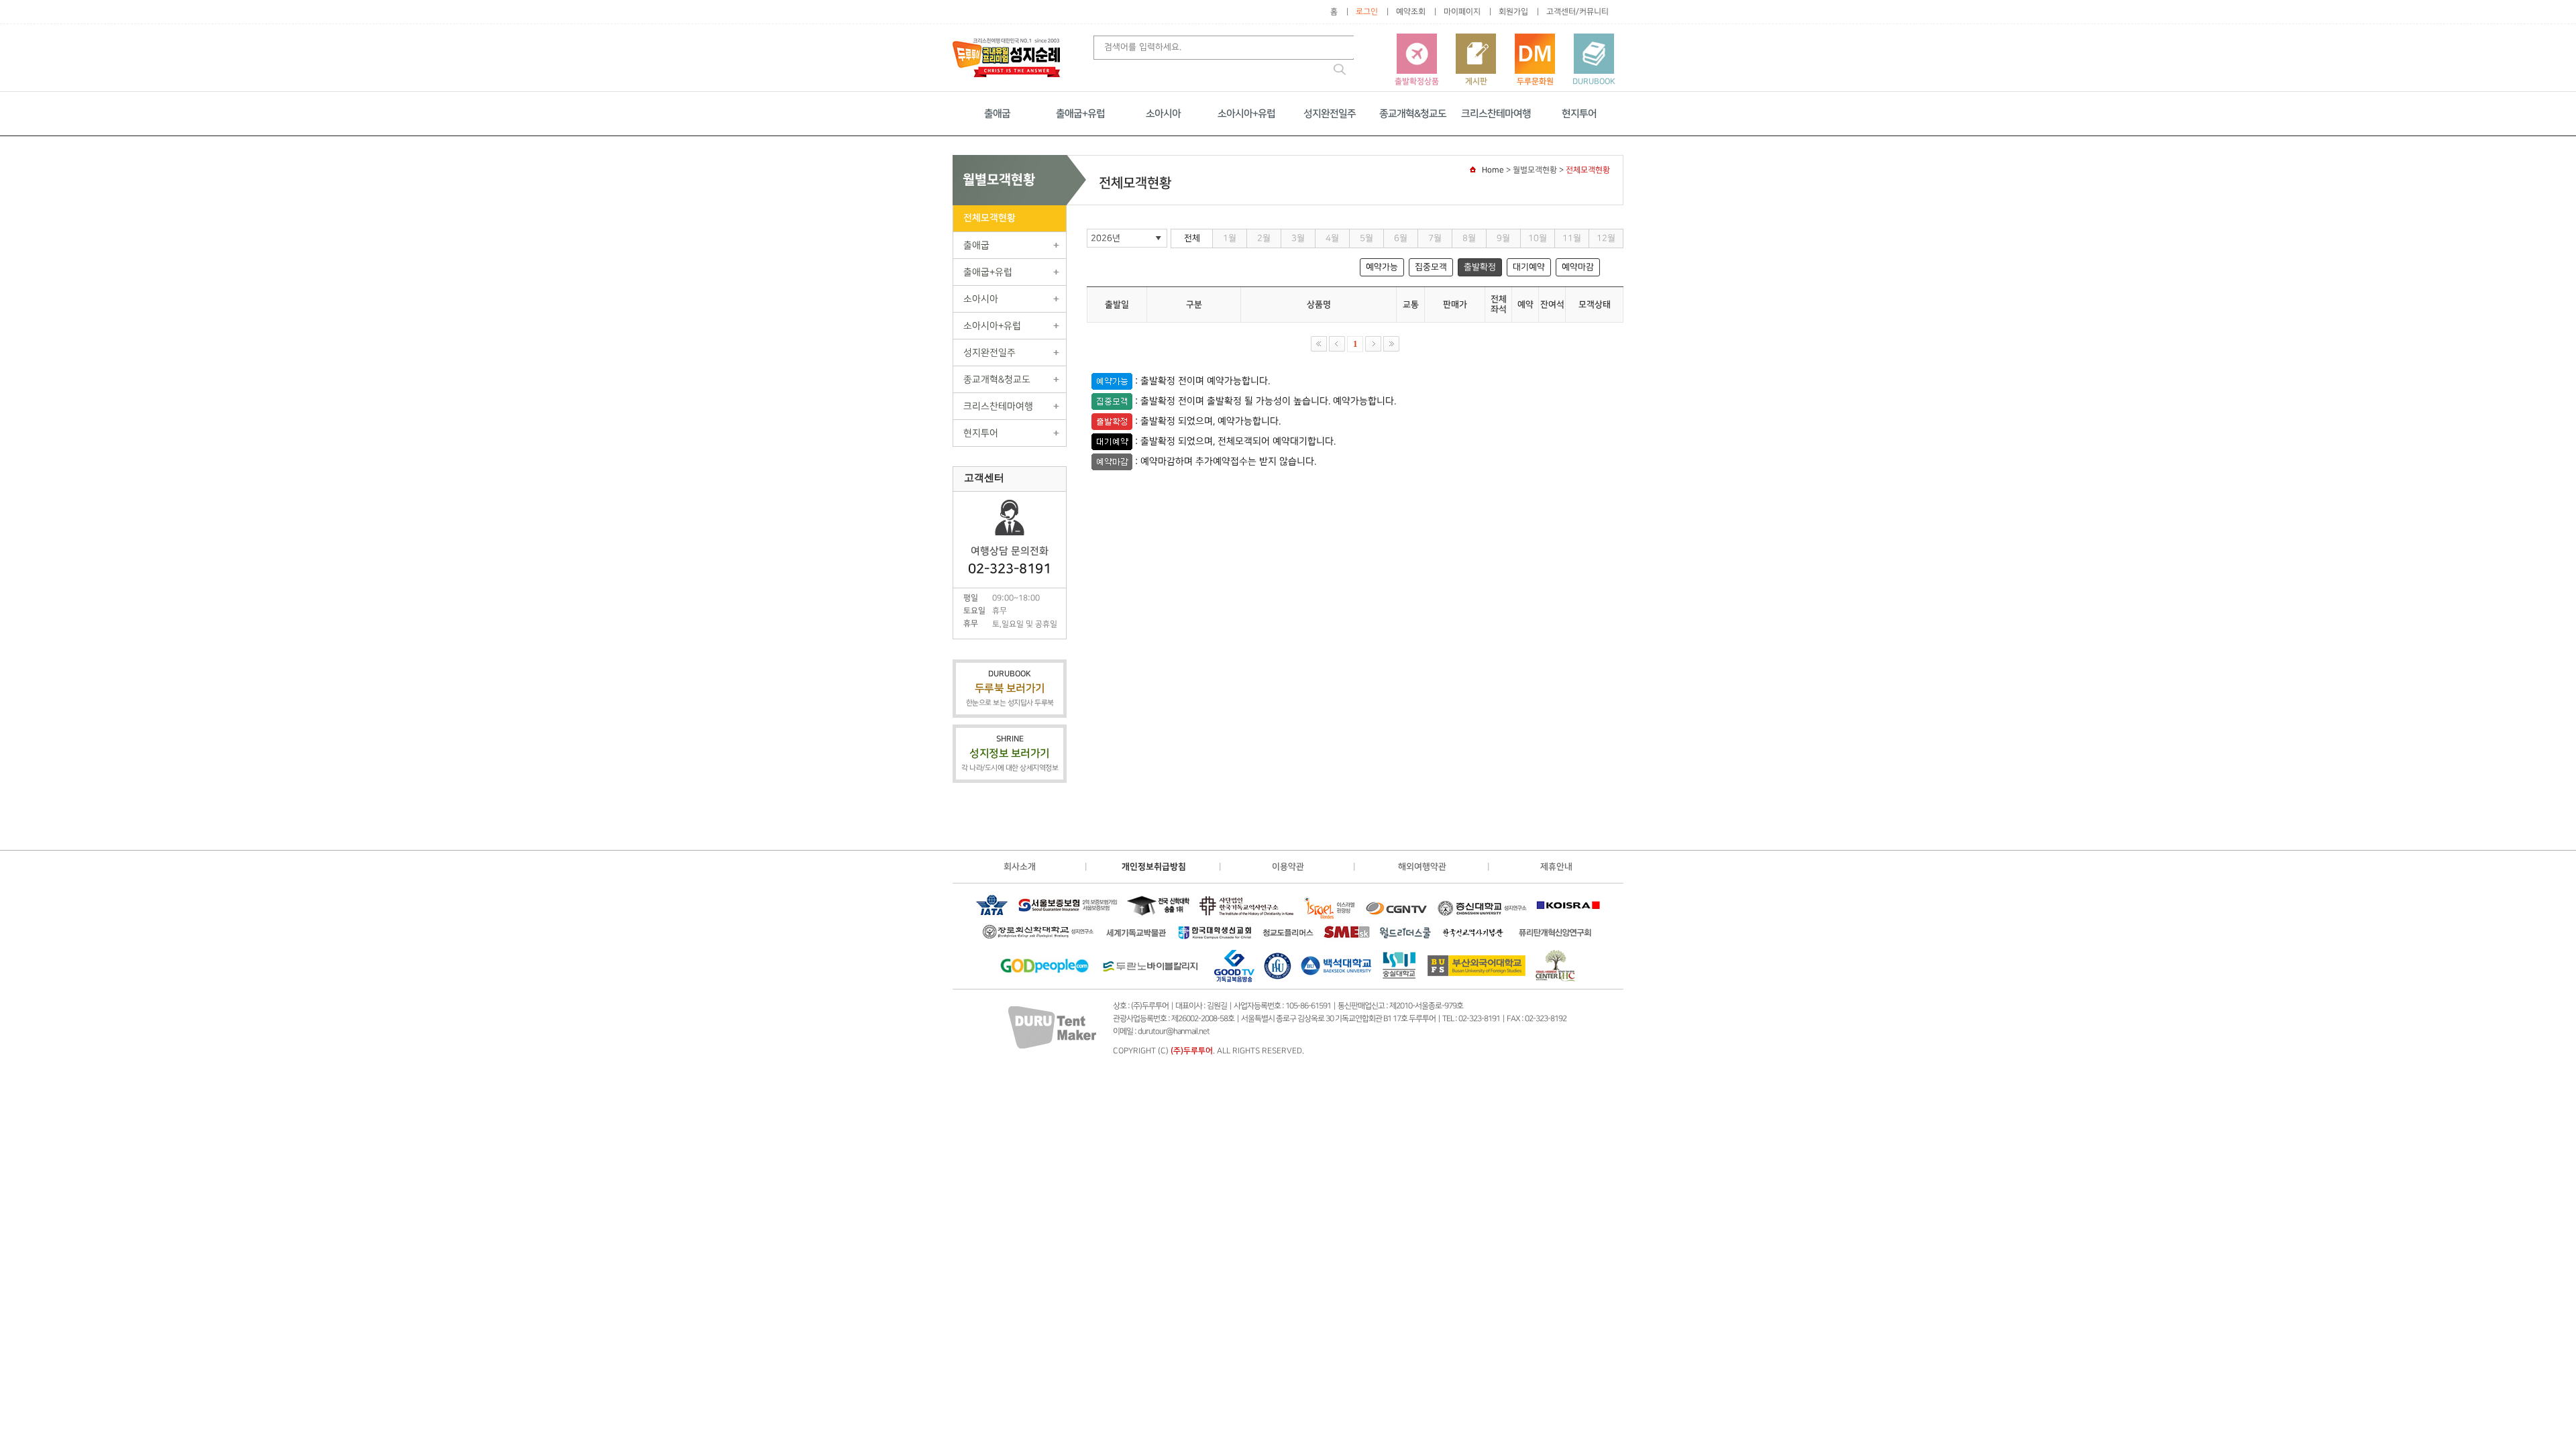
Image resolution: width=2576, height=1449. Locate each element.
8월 (1469, 238)
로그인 (1367, 12)
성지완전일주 (1330, 114)
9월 (1503, 238)
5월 (1366, 238)
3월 (1298, 238)
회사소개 (1020, 867)
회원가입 (1513, 12)
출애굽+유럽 (1080, 114)
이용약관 (1288, 867)
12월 (1606, 238)
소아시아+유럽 (1246, 114)
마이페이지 (1462, 12)
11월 (1572, 238)
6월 (1401, 238)
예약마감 (1578, 267)
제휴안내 (1556, 867)
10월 (1538, 238)
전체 (1192, 238)
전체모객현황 (989, 218)
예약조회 (1411, 12)
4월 (1332, 238)
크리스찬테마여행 (1496, 114)
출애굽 (997, 114)
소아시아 (1163, 114)
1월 (1230, 238)
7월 (1435, 238)
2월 (1264, 238)
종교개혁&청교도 (1413, 114)
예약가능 (1382, 267)
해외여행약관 (1422, 867)
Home (1493, 170)
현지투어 (1579, 114)
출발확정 (1480, 267)
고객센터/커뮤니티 (1577, 12)
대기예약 (1529, 267)
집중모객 (1431, 267)
